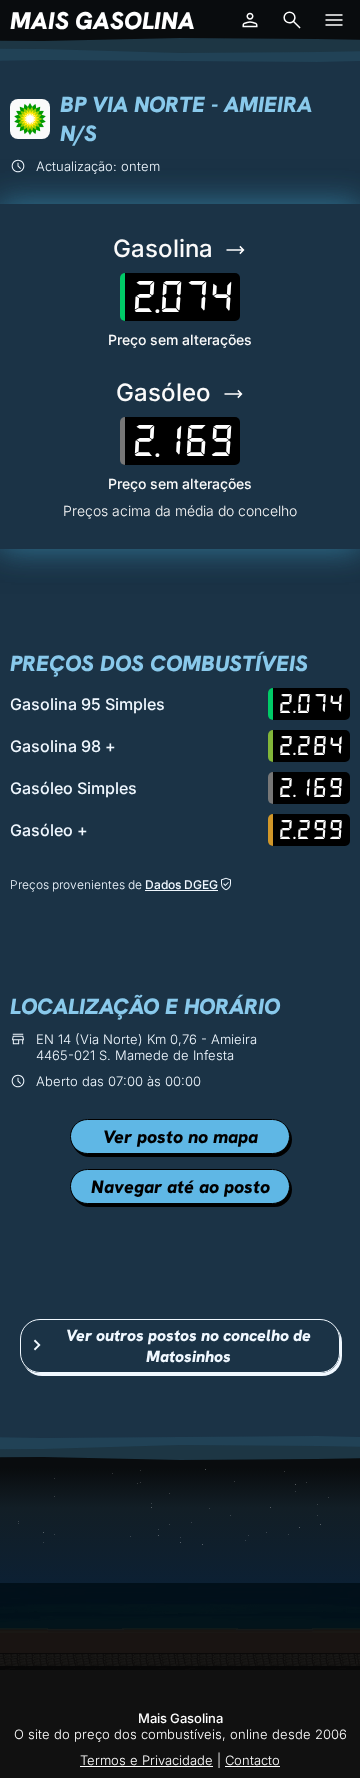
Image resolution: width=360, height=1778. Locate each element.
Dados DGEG (181, 884)
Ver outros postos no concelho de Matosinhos (188, 1346)
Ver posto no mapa (180, 1136)
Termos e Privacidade (146, 1760)
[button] (250, 20)
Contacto (252, 1760)
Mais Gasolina (102, 20)
